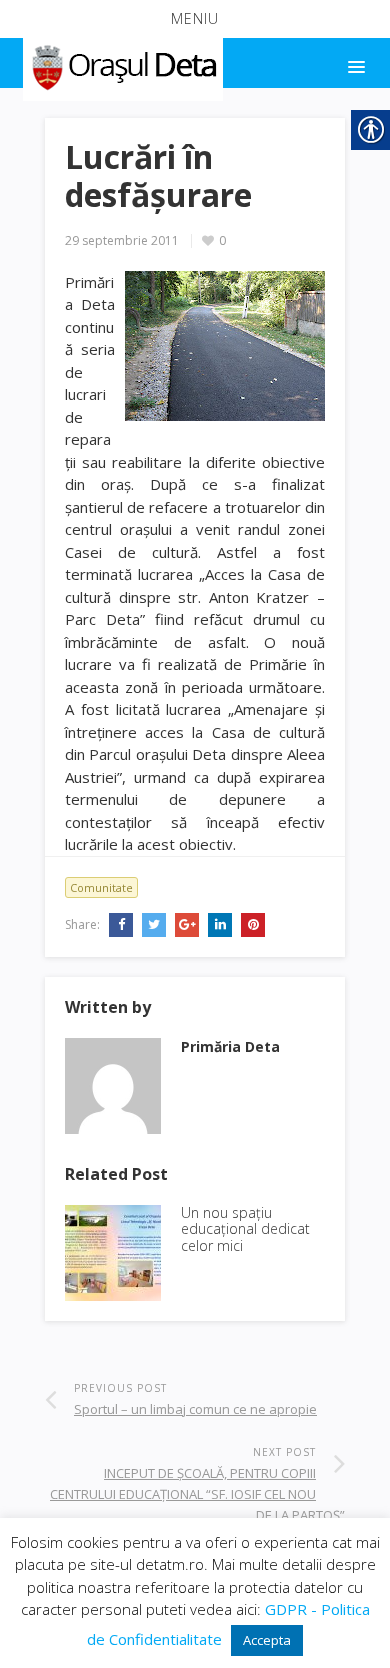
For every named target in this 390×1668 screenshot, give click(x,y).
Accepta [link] (267, 1640)
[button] (195, 19)
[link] (121, 64)
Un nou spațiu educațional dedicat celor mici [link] (245, 1229)
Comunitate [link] (101, 887)
